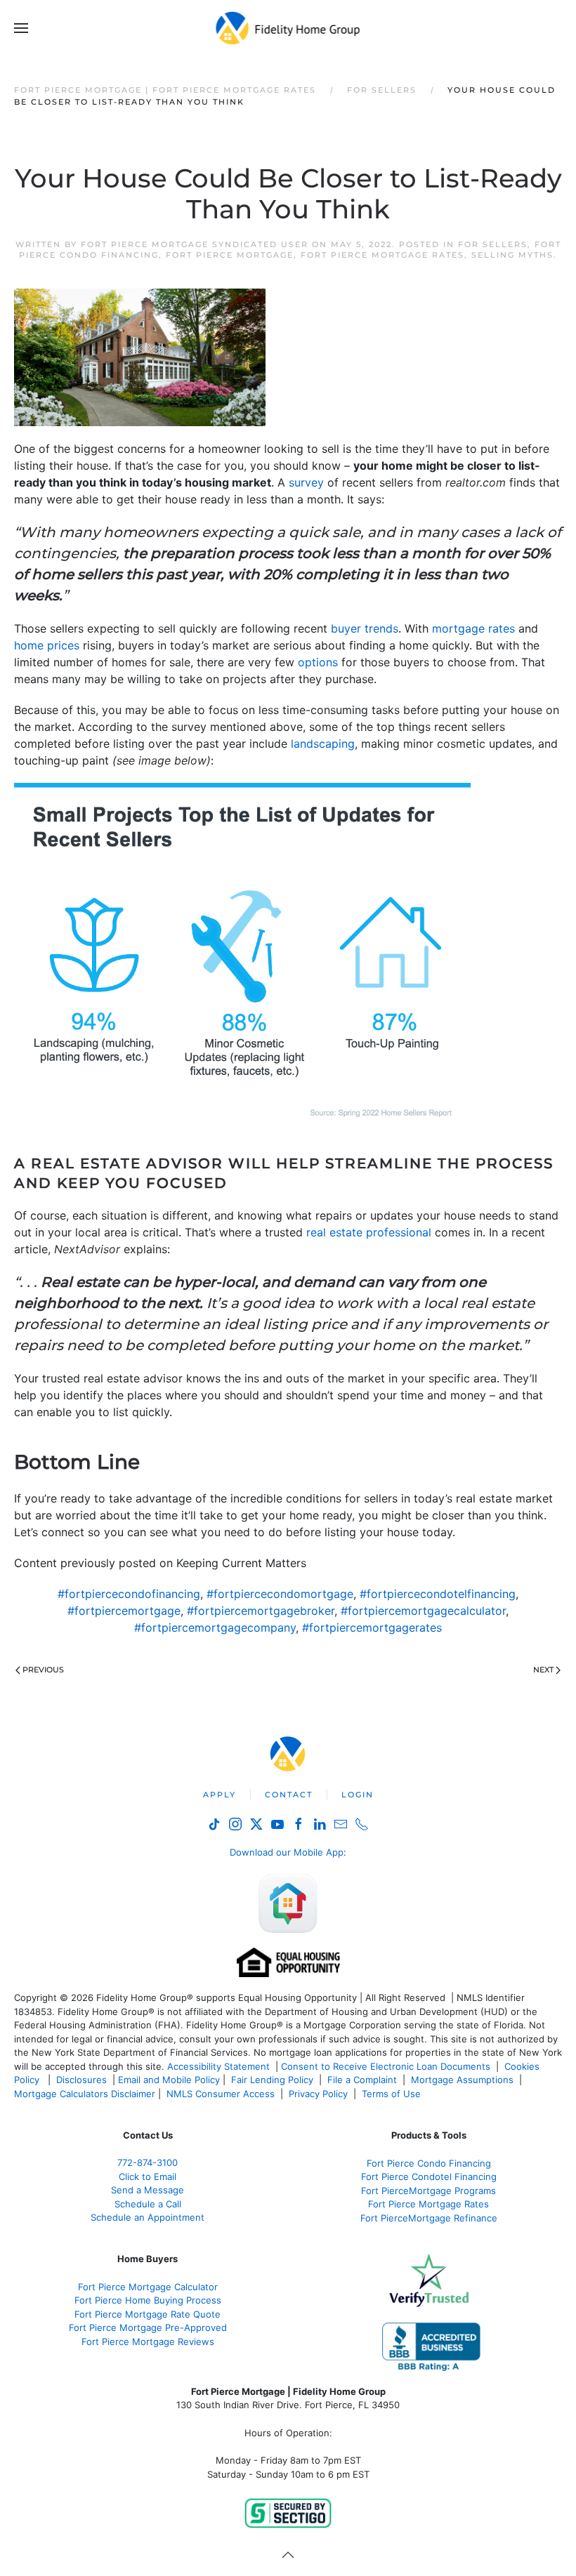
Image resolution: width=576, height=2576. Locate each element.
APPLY (220, 1795)
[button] (21, 28)
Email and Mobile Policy (169, 2080)
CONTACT (289, 1795)
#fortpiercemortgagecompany (215, 1627)
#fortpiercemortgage (124, 1611)
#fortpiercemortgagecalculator (423, 1611)
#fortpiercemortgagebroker (261, 1611)
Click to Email (148, 2177)
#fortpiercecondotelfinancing (438, 1594)
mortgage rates (473, 628)
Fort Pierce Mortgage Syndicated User (195, 244)
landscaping (323, 744)
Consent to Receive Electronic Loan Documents (386, 2066)
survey (306, 482)
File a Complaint (364, 2080)
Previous (43, 1670)
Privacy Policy (318, 2094)
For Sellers (493, 244)
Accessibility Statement (218, 2066)
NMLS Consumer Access (221, 2094)
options (318, 662)
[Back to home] (288, 28)
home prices (47, 645)
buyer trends (365, 628)
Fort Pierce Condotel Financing (429, 2177)
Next (543, 1670)
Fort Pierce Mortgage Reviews (148, 2341)
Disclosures (81, 2080)
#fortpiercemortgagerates (372, 1627)
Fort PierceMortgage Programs (428, 2191)
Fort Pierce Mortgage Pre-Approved (148, 2327)
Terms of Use (393, 2094)
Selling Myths (512, 255)
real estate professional (369, 1232)
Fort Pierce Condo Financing (429, 2163)
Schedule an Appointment (148, 2217)
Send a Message (148, 2190)
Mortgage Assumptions (462, 2080)
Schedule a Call (148, 2204)
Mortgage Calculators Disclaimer (85, 2094)
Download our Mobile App (287, 1852)
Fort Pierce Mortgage (230, 255)
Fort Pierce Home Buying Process (148, 2300)
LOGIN (358, 1795)
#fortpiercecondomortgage (280, 1594)
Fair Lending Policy (272, 2080)
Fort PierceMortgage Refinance (429, 2218)
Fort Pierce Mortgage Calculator (148, 2287)
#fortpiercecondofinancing (129, 1594)
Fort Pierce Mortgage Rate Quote (148, 2314)
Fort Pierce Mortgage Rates (382, 255)
